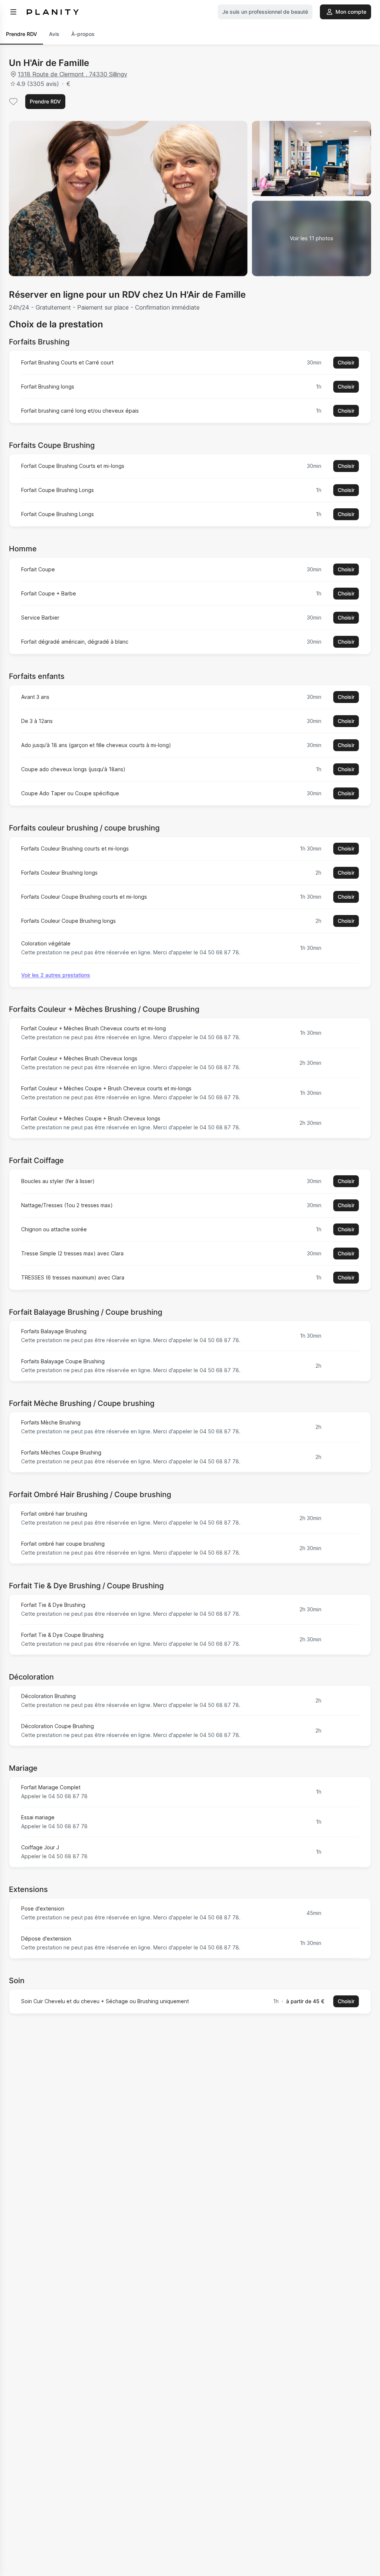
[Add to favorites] (13, 102)
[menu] (13, 12)
